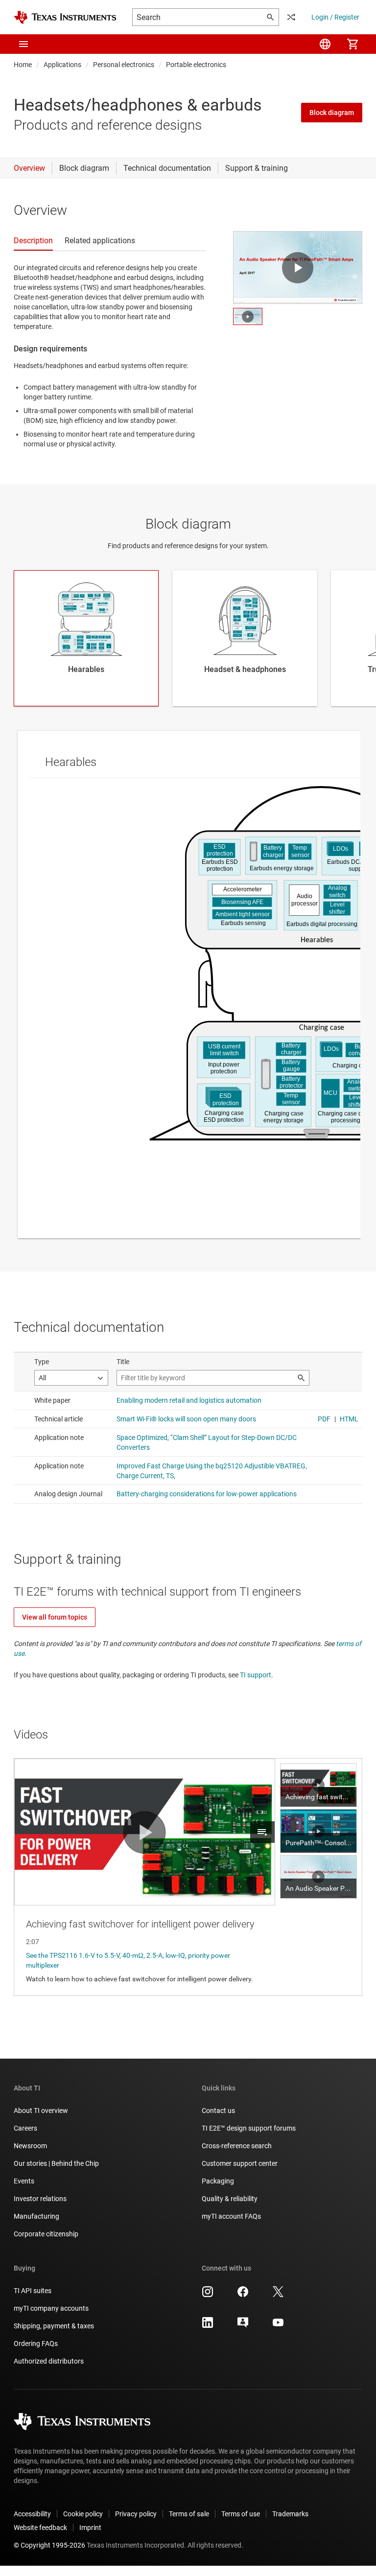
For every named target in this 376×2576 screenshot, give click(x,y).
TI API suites (33, 2291)
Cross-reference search (237, 2146)
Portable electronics (196, 65)
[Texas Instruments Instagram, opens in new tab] (208, 2295)
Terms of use (241, 2514)
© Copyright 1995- (49, 2545)
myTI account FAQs (231, 2216)
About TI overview (41, 2111)
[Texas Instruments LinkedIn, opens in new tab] (208, 2326)
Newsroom (30, 2146)
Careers (25, 2128)
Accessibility (32, 2514)
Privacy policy (136, 2514)
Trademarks (290, 2514)
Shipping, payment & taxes (54, 2326)
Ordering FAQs (36, 2344)
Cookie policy (83, 2514)
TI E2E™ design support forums (249, 2128)
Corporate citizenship (46, 2234)
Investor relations (40, 2199)
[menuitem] (325, 44)
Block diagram (332, 113)
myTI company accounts (51, 2308)
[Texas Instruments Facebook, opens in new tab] (243, 2295)
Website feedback (40, 2528)
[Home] (65, 17)
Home (23, 65)
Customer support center (240, 2163)
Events (24, 2181)
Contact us (218, 2111)
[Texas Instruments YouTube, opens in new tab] (278, 2326)
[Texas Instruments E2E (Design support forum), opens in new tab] (243, 2326)
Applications (62, 65)
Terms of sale (189, 2514)
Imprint (90, 2528)
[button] (23, 44)
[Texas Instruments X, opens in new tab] (278, 2295)
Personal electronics (124, 65)
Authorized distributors (49, 2361)
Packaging (218, 2181)
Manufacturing (36, 2216)
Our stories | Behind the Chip (56, 2163)
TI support (256, 1675)
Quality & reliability (230, 2199)
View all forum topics (55, 1617)
